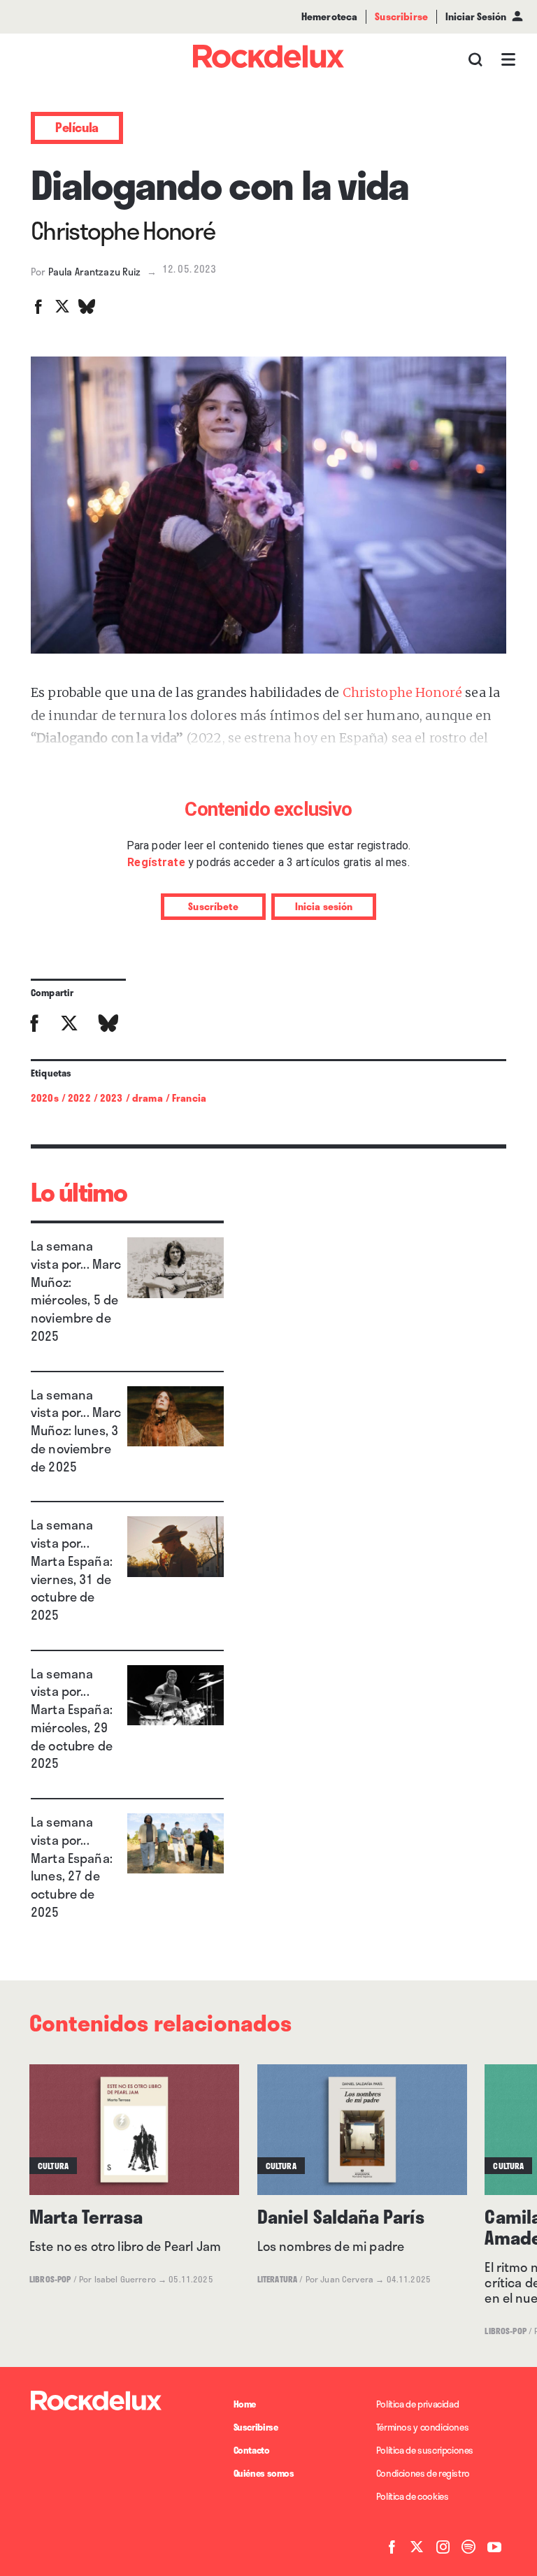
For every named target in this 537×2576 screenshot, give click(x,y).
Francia (189, 1098)
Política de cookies (413, 2496)
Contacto (252, 2450)
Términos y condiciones (422, 2427)
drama (148, 1098)
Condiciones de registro (423, 2473)
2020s (45, 1098)
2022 (79, 1098)
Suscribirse (256, 2427)
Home (245, 2404)
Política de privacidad (417, 2404)
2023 (112, 1098)
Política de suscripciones (425, 2450)
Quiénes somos (264, 2473)
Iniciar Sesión (476, 16)
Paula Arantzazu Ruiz (95, 272)
